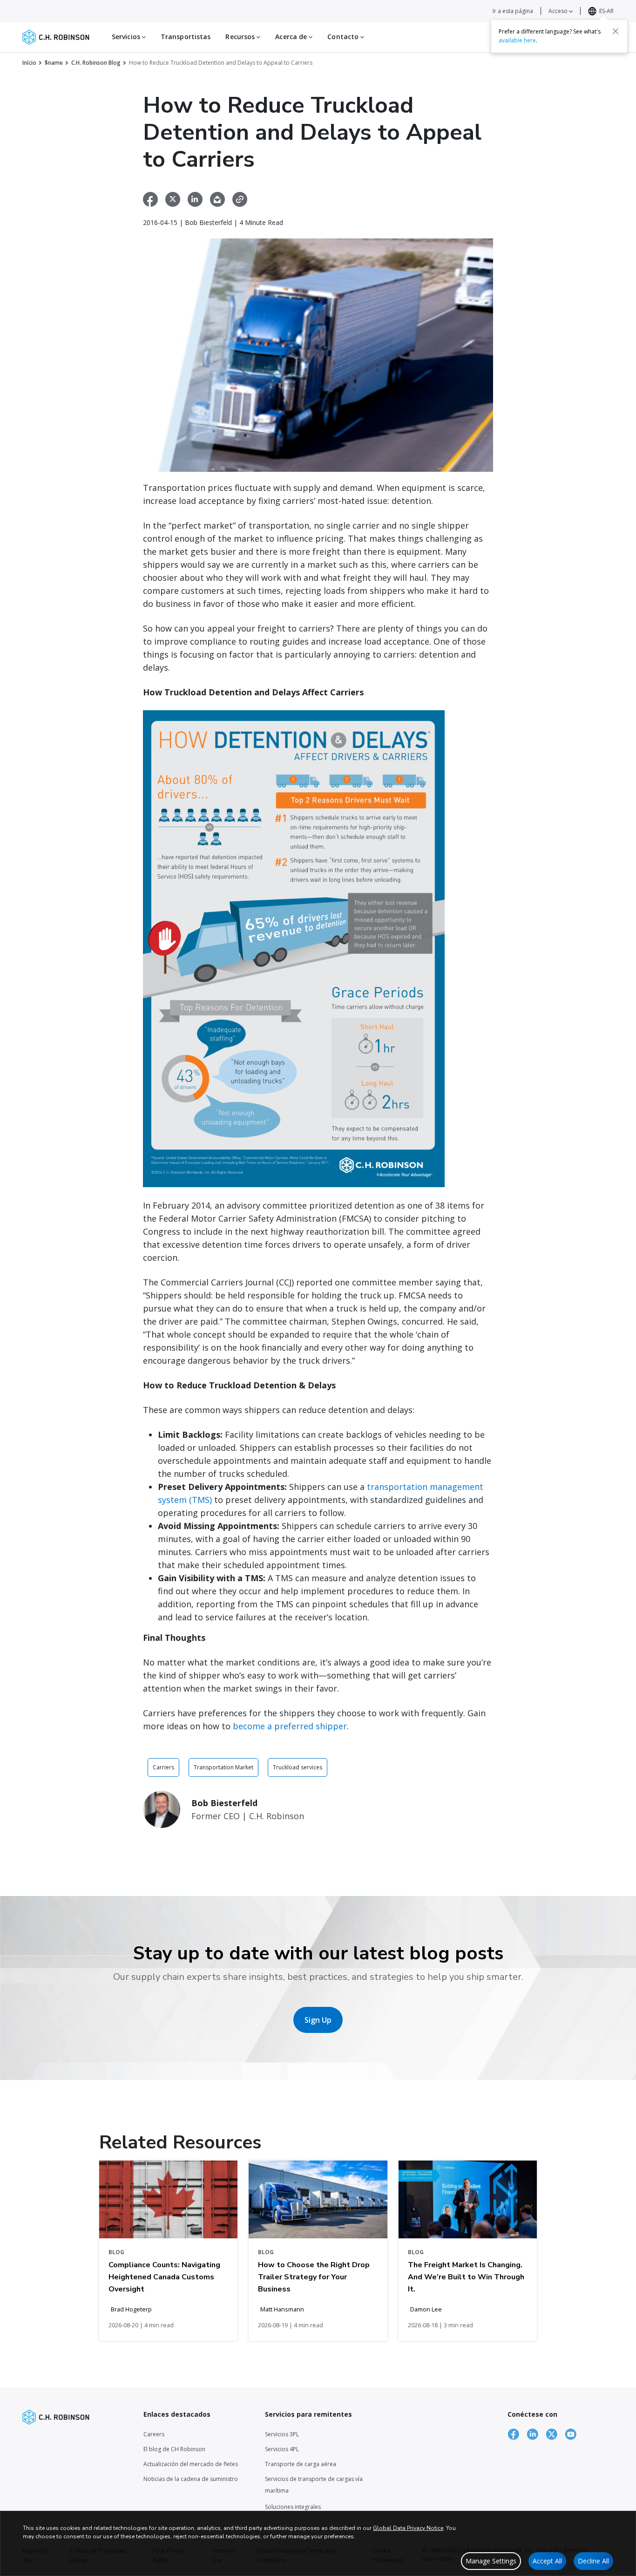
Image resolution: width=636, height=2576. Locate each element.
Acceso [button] (559, 11)
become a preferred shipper (290, 1726)
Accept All (547, 2561)
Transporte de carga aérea (301, 2464)
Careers (154, 2434)
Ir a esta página (513, 11)
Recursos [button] (241, 37)
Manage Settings (491, 2561)
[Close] (616, 31)
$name (54, 63)
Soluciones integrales (293, 2507)
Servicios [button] (127, 37)
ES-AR (606, 11)
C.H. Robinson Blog (96, 63)
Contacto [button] (344, 37)
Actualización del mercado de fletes (191, 2464)
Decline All (593, 2561)
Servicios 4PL (282, 2449)
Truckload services (298, 1767)
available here (517, 40)
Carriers (163, 1767)
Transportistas (186, 37)
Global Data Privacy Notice (408, 2528)
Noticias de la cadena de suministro (191, 2479)
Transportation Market (223, 1767)
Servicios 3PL (282, 2434)
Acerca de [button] (292, 37)
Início (29, 63)
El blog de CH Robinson (174, 2449)
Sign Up (318, 2020)
